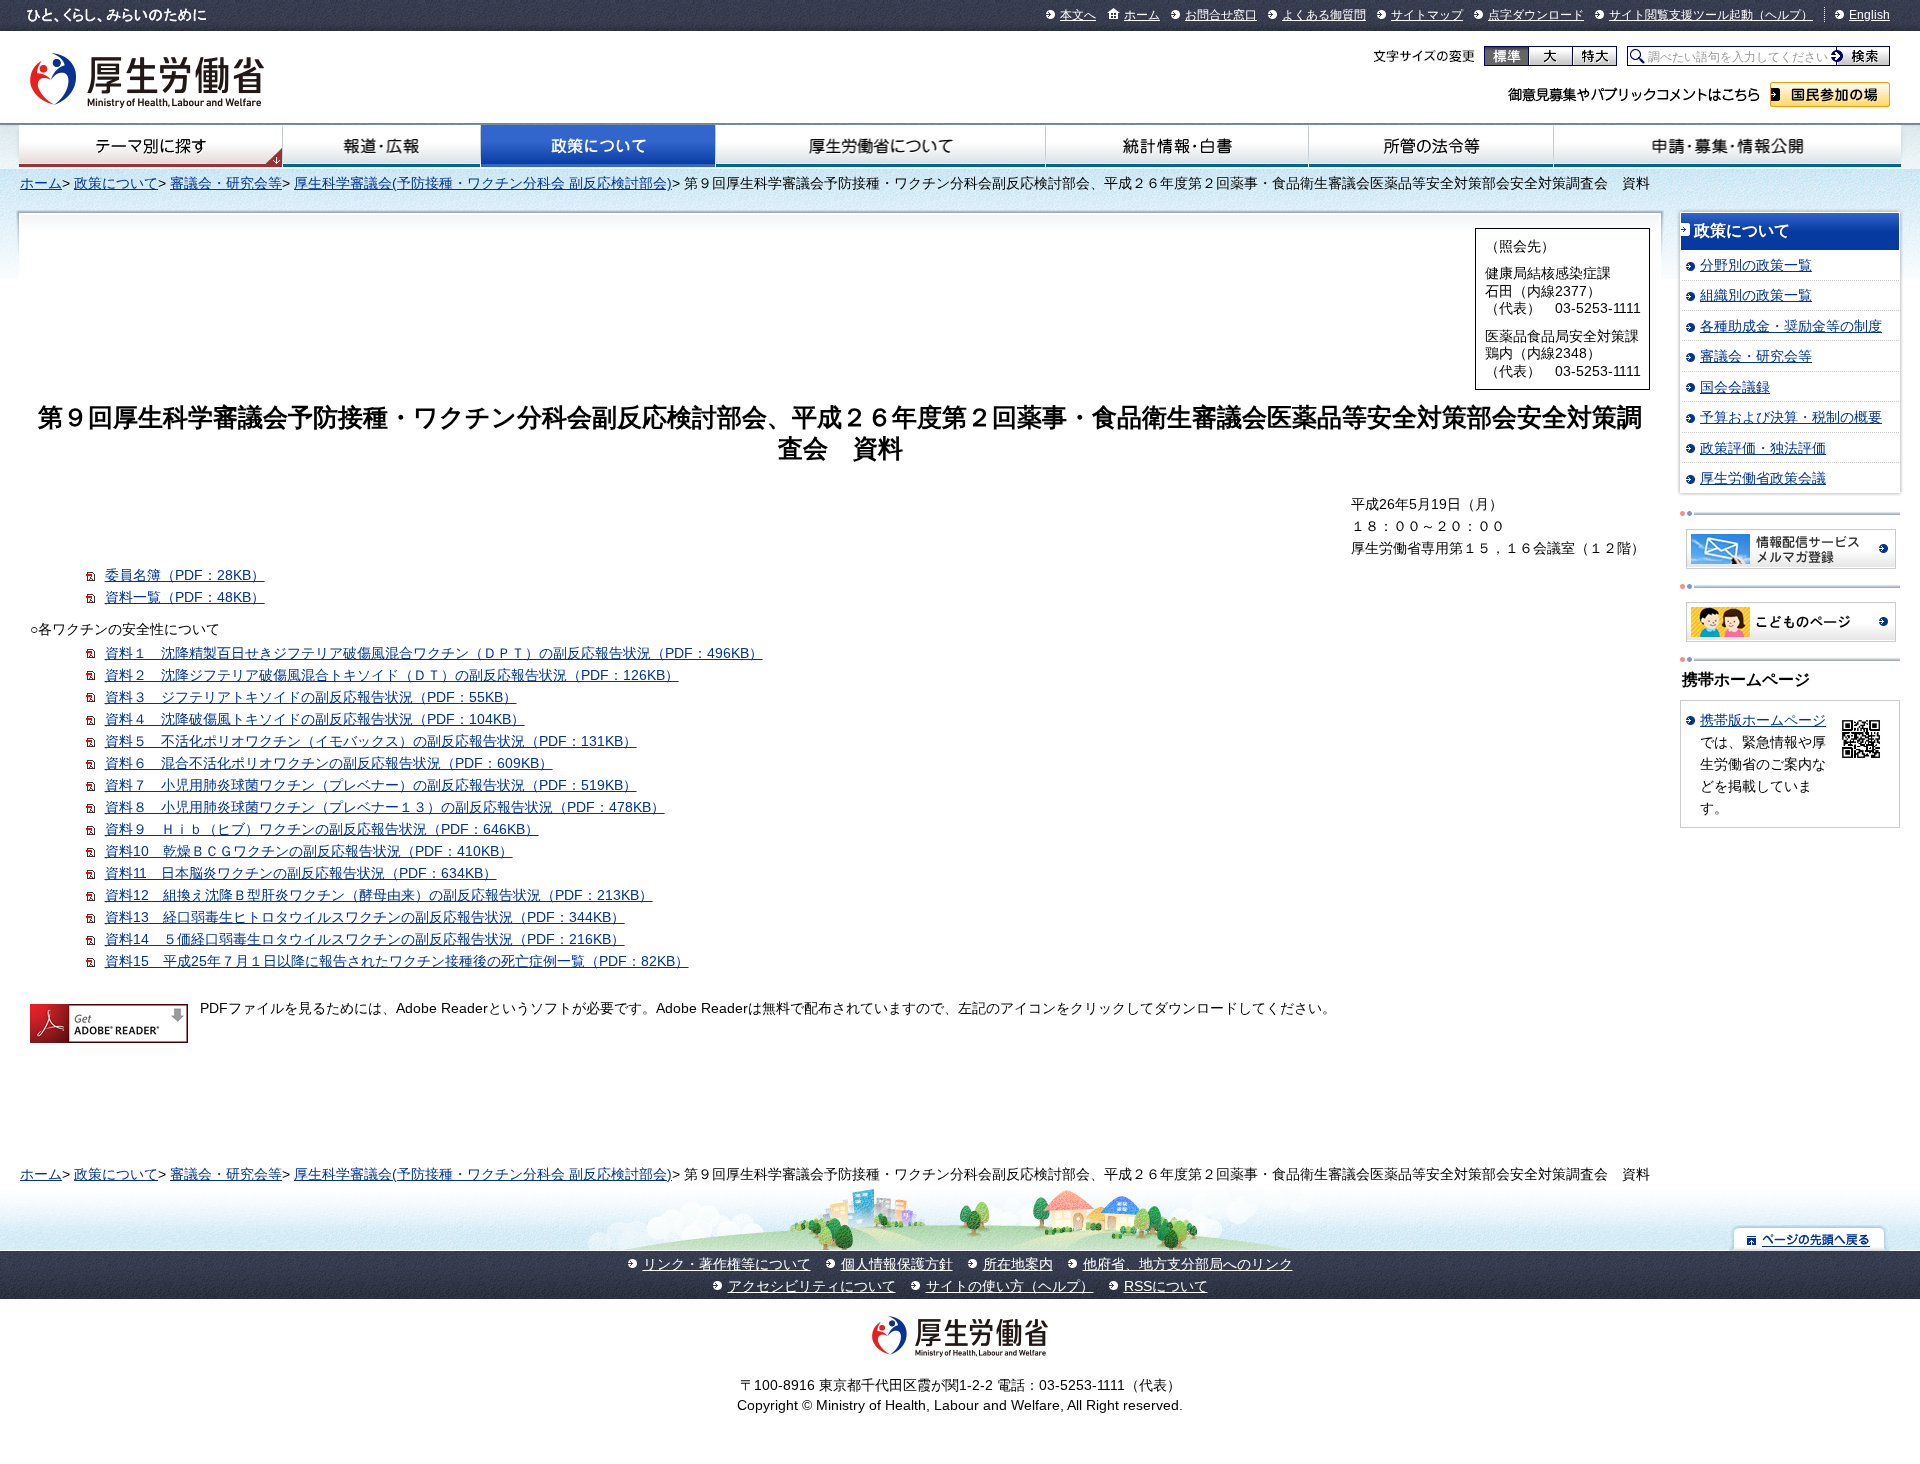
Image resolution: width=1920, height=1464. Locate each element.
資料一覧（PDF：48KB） (185, 597)
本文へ (1078, 15)
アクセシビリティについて (812, 1286)
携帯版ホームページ (1763, 720)
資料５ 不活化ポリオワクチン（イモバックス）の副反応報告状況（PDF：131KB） (371, 741)
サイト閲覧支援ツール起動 (1681, 15)
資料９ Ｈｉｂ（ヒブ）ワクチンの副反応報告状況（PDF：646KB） (322, 829)
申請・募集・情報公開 (1727, 146)
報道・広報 (381, 146)
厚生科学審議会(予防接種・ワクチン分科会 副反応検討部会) (483, 183)
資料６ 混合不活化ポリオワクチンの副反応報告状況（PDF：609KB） (329, 763)
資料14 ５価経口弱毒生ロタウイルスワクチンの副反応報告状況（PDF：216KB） (365, 939)
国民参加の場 (1830, 94)
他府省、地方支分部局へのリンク (1188, 1264)
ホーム (1142, 15)
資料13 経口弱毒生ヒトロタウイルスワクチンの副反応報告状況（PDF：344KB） (365, 917)
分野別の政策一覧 (1756, 265)
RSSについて (1166, 1286)
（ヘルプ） (1783, 15)
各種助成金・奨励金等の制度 (1791, 326)
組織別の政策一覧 (1756, 295)
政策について (598, 146)
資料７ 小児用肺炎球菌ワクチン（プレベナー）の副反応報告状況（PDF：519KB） (371, 785)
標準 (1506, 56)
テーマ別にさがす (151, 146)
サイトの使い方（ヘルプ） (1010, 1286)
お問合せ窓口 (1221, 15)
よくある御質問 (1324, 15)
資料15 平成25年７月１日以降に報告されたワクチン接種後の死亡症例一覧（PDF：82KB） (397, 961)
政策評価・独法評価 (1763, 448)
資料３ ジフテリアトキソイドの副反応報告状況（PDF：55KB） (311, 697)
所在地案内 (1018, 1264)
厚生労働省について (880, 146)
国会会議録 (1735, 387)
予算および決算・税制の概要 (1791, 417)
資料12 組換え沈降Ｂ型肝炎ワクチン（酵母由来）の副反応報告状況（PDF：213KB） (379, 895)
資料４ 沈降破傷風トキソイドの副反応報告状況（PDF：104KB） (315, 719)
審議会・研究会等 (226, 183)
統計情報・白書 (1177, 146)
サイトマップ (1427, 15)
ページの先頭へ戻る (1809, 1238)
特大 (1594, 56)
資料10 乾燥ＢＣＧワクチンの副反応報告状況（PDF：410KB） (309, 851)
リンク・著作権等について (727, 1264)
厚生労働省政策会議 (1763, 478)
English (1869, 15)
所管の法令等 (1431, 146)
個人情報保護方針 (897, 1264)
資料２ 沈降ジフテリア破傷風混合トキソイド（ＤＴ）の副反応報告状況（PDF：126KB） (392, 675)
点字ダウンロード (1536, 15)
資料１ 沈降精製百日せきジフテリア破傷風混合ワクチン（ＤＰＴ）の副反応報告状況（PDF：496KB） (434, 653)
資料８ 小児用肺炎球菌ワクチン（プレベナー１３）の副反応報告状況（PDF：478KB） (385, 807)
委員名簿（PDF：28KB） (185, 575)
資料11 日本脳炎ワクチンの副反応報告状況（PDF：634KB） (301, 873)
